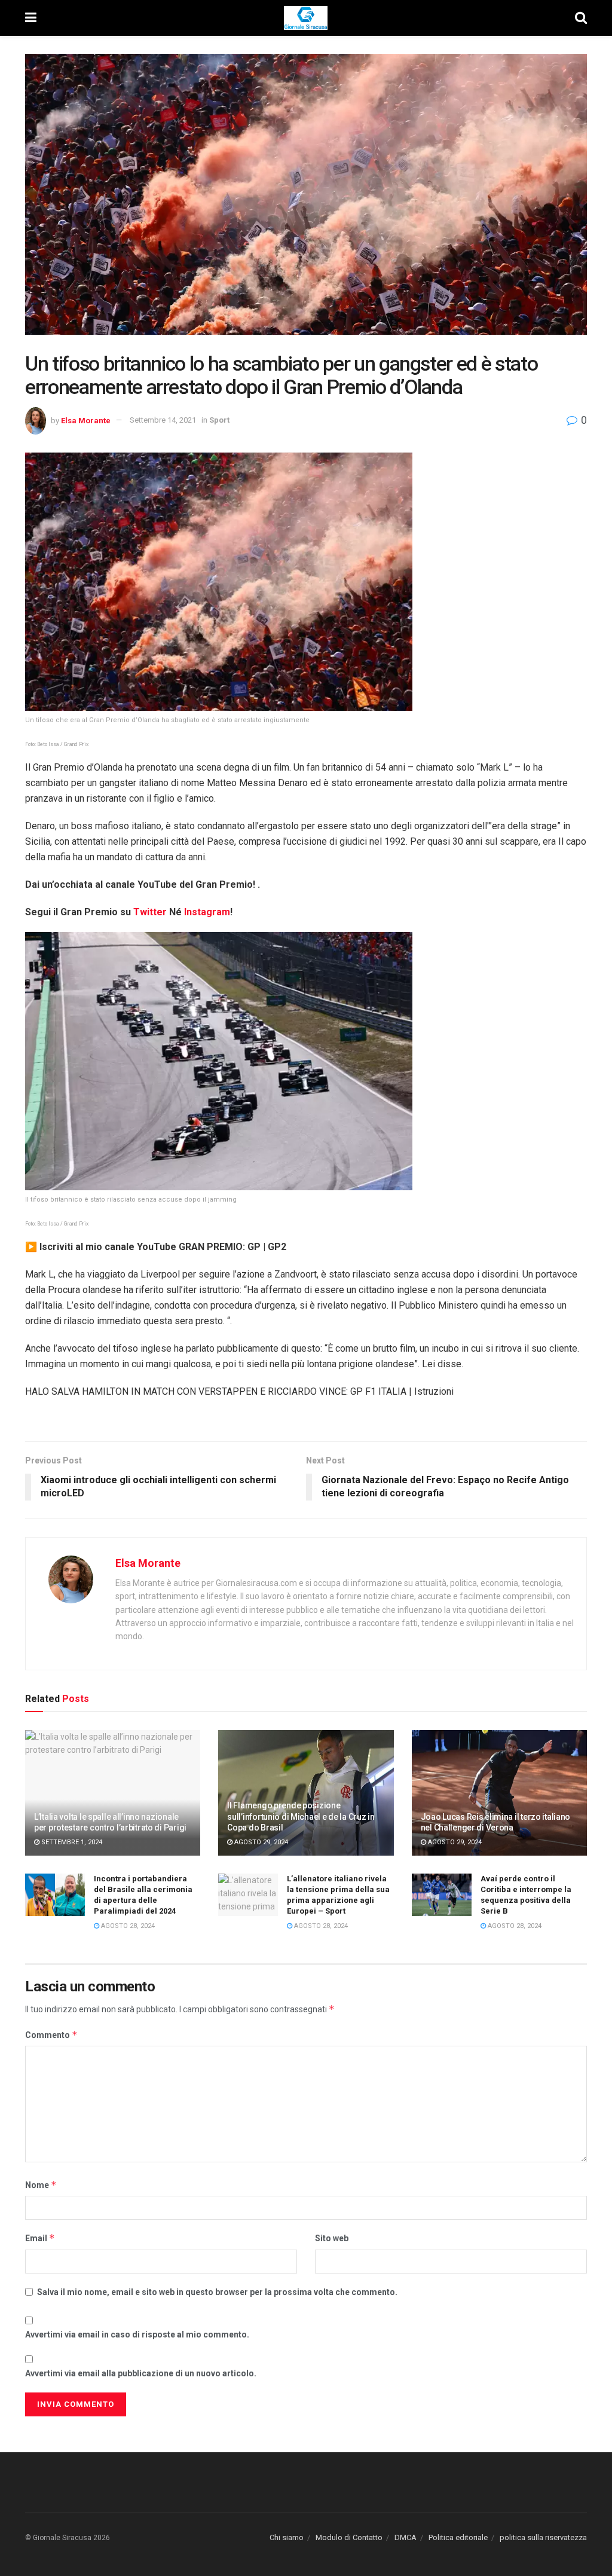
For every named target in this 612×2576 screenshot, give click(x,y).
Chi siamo (287, 2537)
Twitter (151, 912)
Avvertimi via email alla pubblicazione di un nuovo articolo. (141, 2373)
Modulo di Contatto (349, 2537)
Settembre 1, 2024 (71, 1842)
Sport (219, 420)
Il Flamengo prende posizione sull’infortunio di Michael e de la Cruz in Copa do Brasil (301, 1816)
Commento (51, 2035)
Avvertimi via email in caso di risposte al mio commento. (137, 2334)
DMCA (406, 2537)
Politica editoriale (458, 2537)
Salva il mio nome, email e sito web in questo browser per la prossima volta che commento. (217, 2292)
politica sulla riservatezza (543, 2537)
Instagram (207, 912)
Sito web (332, 2238)
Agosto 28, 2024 (127, 1926)
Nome (41, 2185)
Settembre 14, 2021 (163, 420)
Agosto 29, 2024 (260, 1842)
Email (40, 2238)
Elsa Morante (86, 420)
